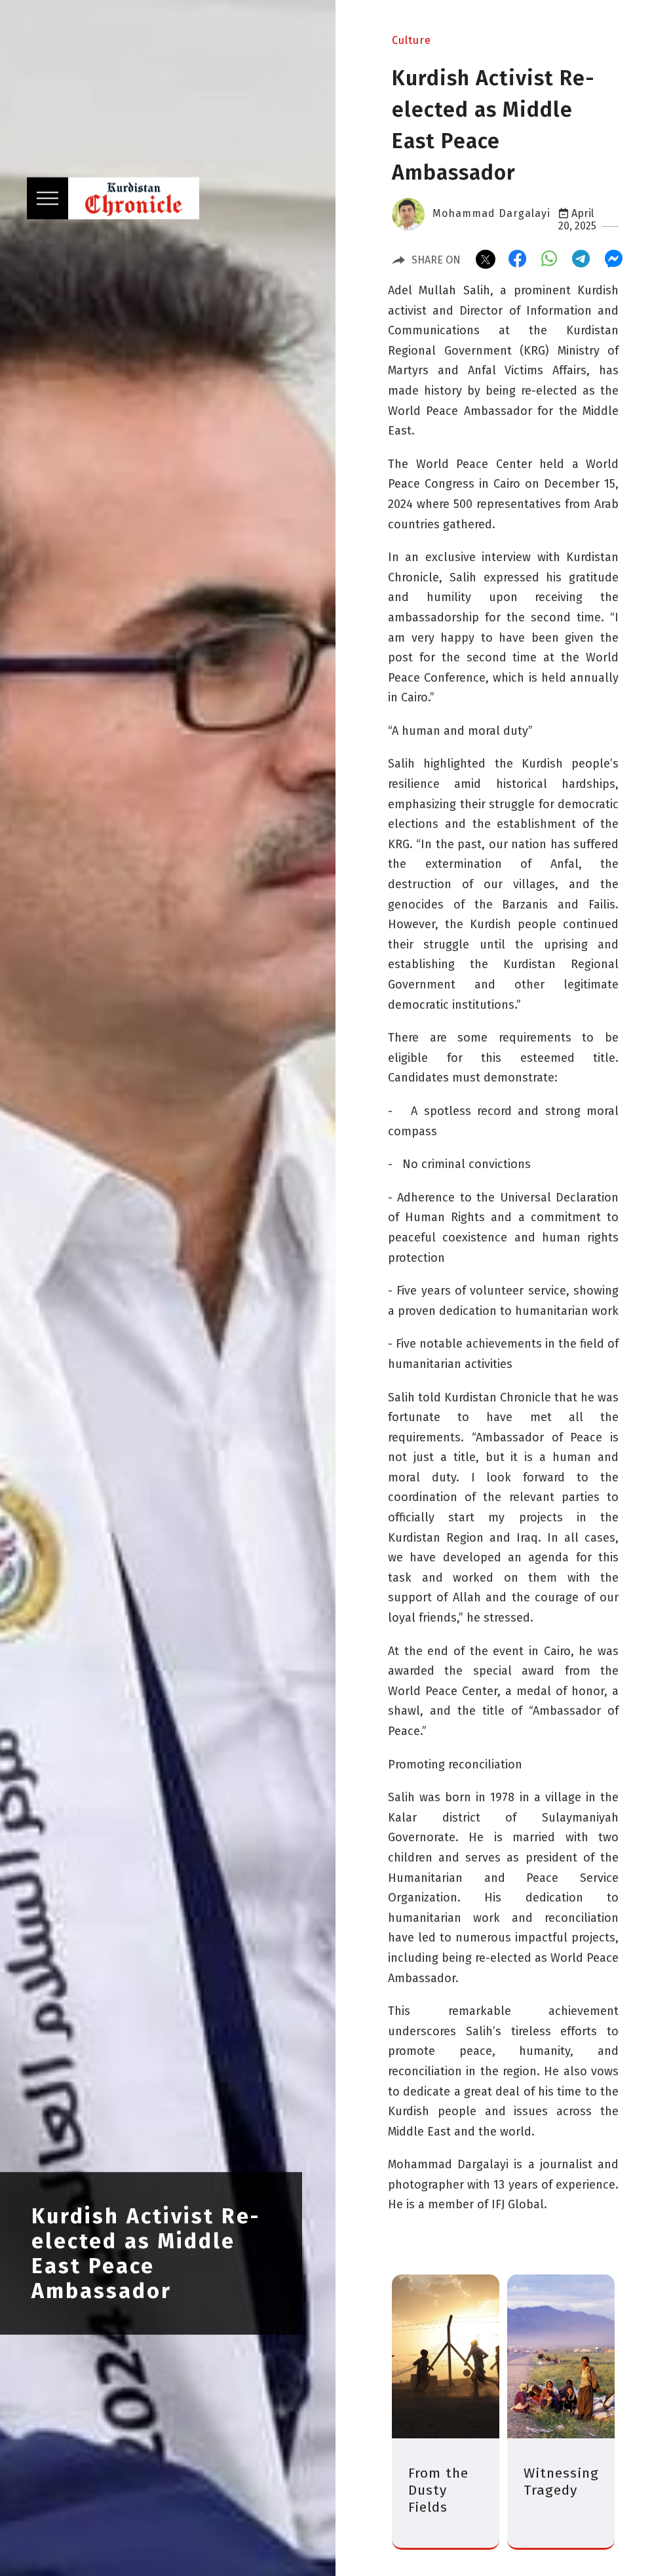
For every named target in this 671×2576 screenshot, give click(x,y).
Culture (412, 40)
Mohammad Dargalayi (491, 213)
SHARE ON (436, 260)
